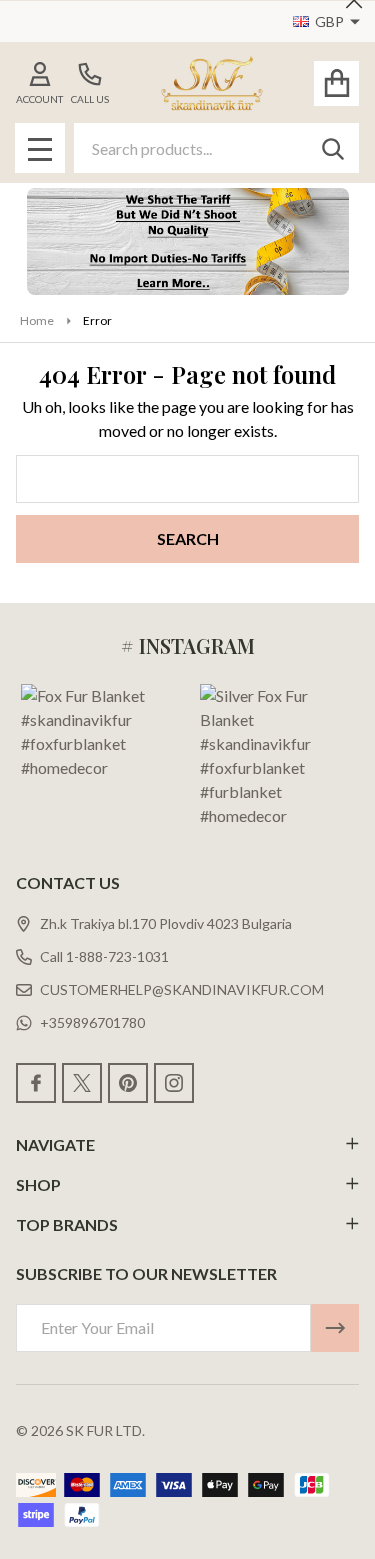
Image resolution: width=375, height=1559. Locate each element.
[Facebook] (36, 1083)
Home (37, 320)
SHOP (38, 1184)
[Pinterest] (128, 1083)
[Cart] (336, 83)
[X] (82, 1083)
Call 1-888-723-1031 (104, 956)
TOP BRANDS (67, 1224)
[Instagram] (174, 1083)
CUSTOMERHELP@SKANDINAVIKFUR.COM (182, 989)
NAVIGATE (55, 1144)
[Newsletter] (335, 1328)
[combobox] (216, 148)
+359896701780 (92, 1022)
